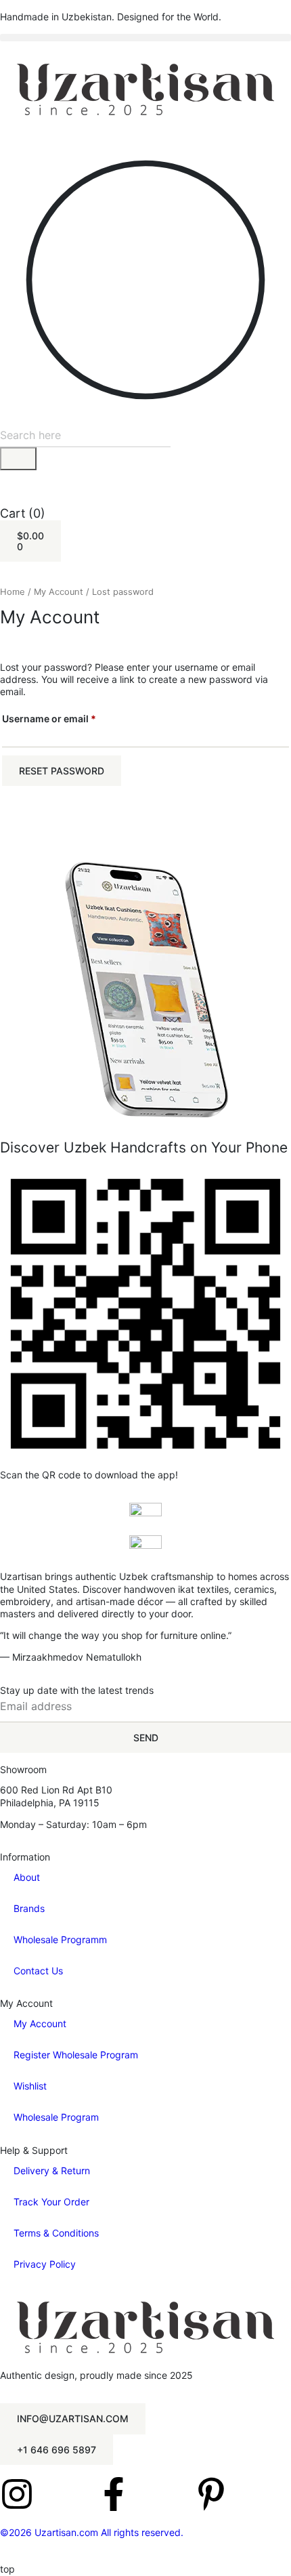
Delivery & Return (52, 2170)
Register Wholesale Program (76, 2055)
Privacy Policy (45, 2264)
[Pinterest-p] (211, 2494)
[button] (145, 38)
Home (13, 592)
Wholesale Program (56, 2117)
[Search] (18, 459)
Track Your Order (51, 2202)
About (27, 1877)
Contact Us (38, 1971)
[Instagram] (17, 2494)
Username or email (70, 717)
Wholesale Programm (60, 1939)
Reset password (62, 771)
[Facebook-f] (114, 2494)
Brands (29, 1908)
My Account (59, 592)
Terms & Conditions (56, 2233)
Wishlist (30, 2086)
